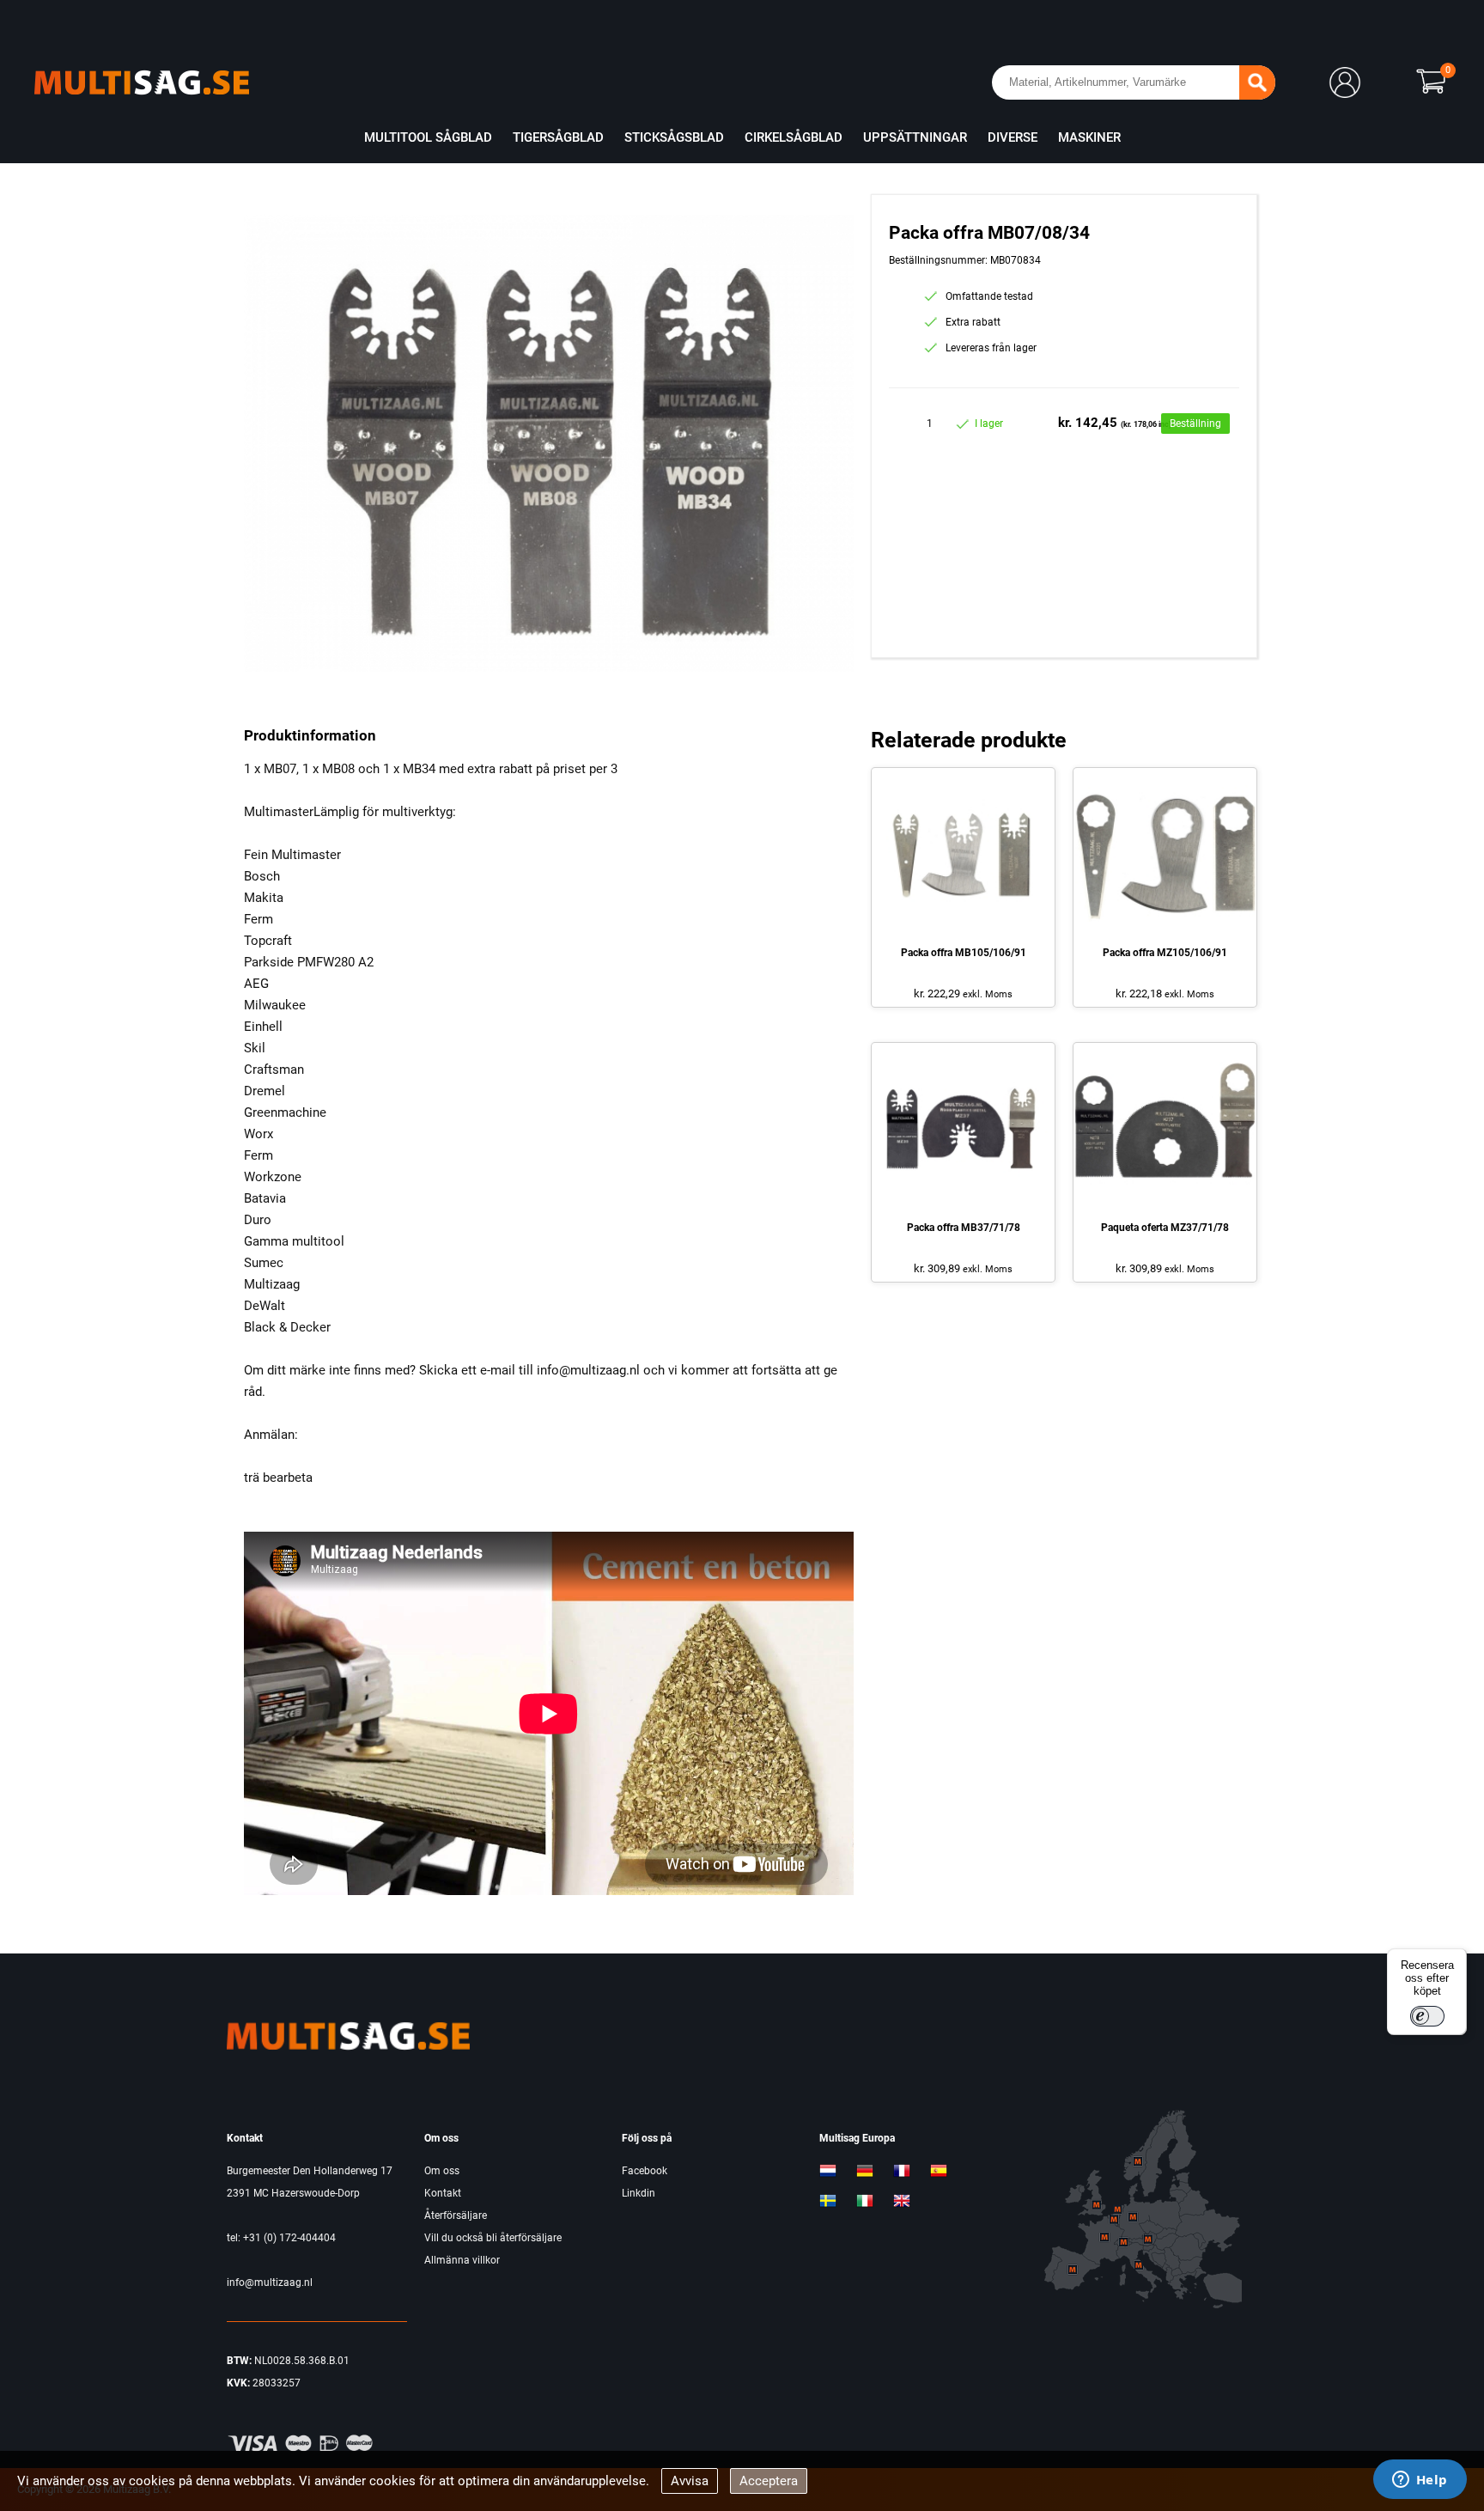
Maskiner (1089, 137)
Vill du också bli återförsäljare (493, 2238)
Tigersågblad (558, 137)
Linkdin (639, 2193)
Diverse (1013, 137)
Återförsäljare (456, 2215)
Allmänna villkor (462, 2260)
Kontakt (443, 2193)
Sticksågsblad (674, 137)
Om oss (442, 2171)
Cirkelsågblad (794, 137)
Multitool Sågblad (428, 137)
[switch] (1427, 2016)
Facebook (645, 2171)
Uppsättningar (915, 137)
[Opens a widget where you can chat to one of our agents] (1420, 2481)
